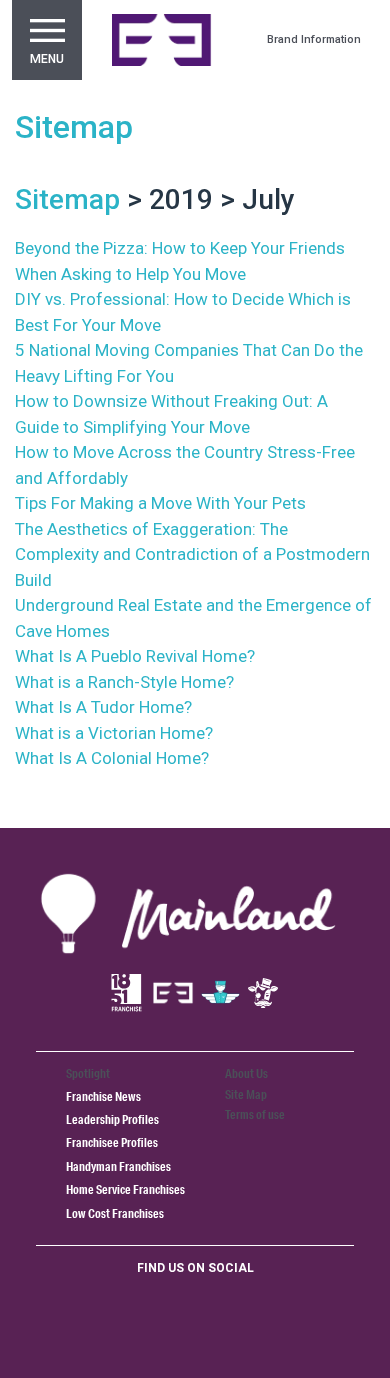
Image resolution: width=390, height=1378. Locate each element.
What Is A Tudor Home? (103, 707)
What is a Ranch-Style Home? (124, 682)
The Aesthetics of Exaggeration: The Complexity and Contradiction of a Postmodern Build (192, 554)
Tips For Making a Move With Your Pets (160, 503)
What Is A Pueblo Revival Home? (135, 656)
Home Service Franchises (125, 1189)
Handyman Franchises (118, 1166)
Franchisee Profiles (112, 1142)
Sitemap (74, 127)
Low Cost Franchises (115, 1213)
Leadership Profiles (112, 1119)
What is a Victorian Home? (114, 733)
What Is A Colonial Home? (112, 758)
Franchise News (103, 1096)
